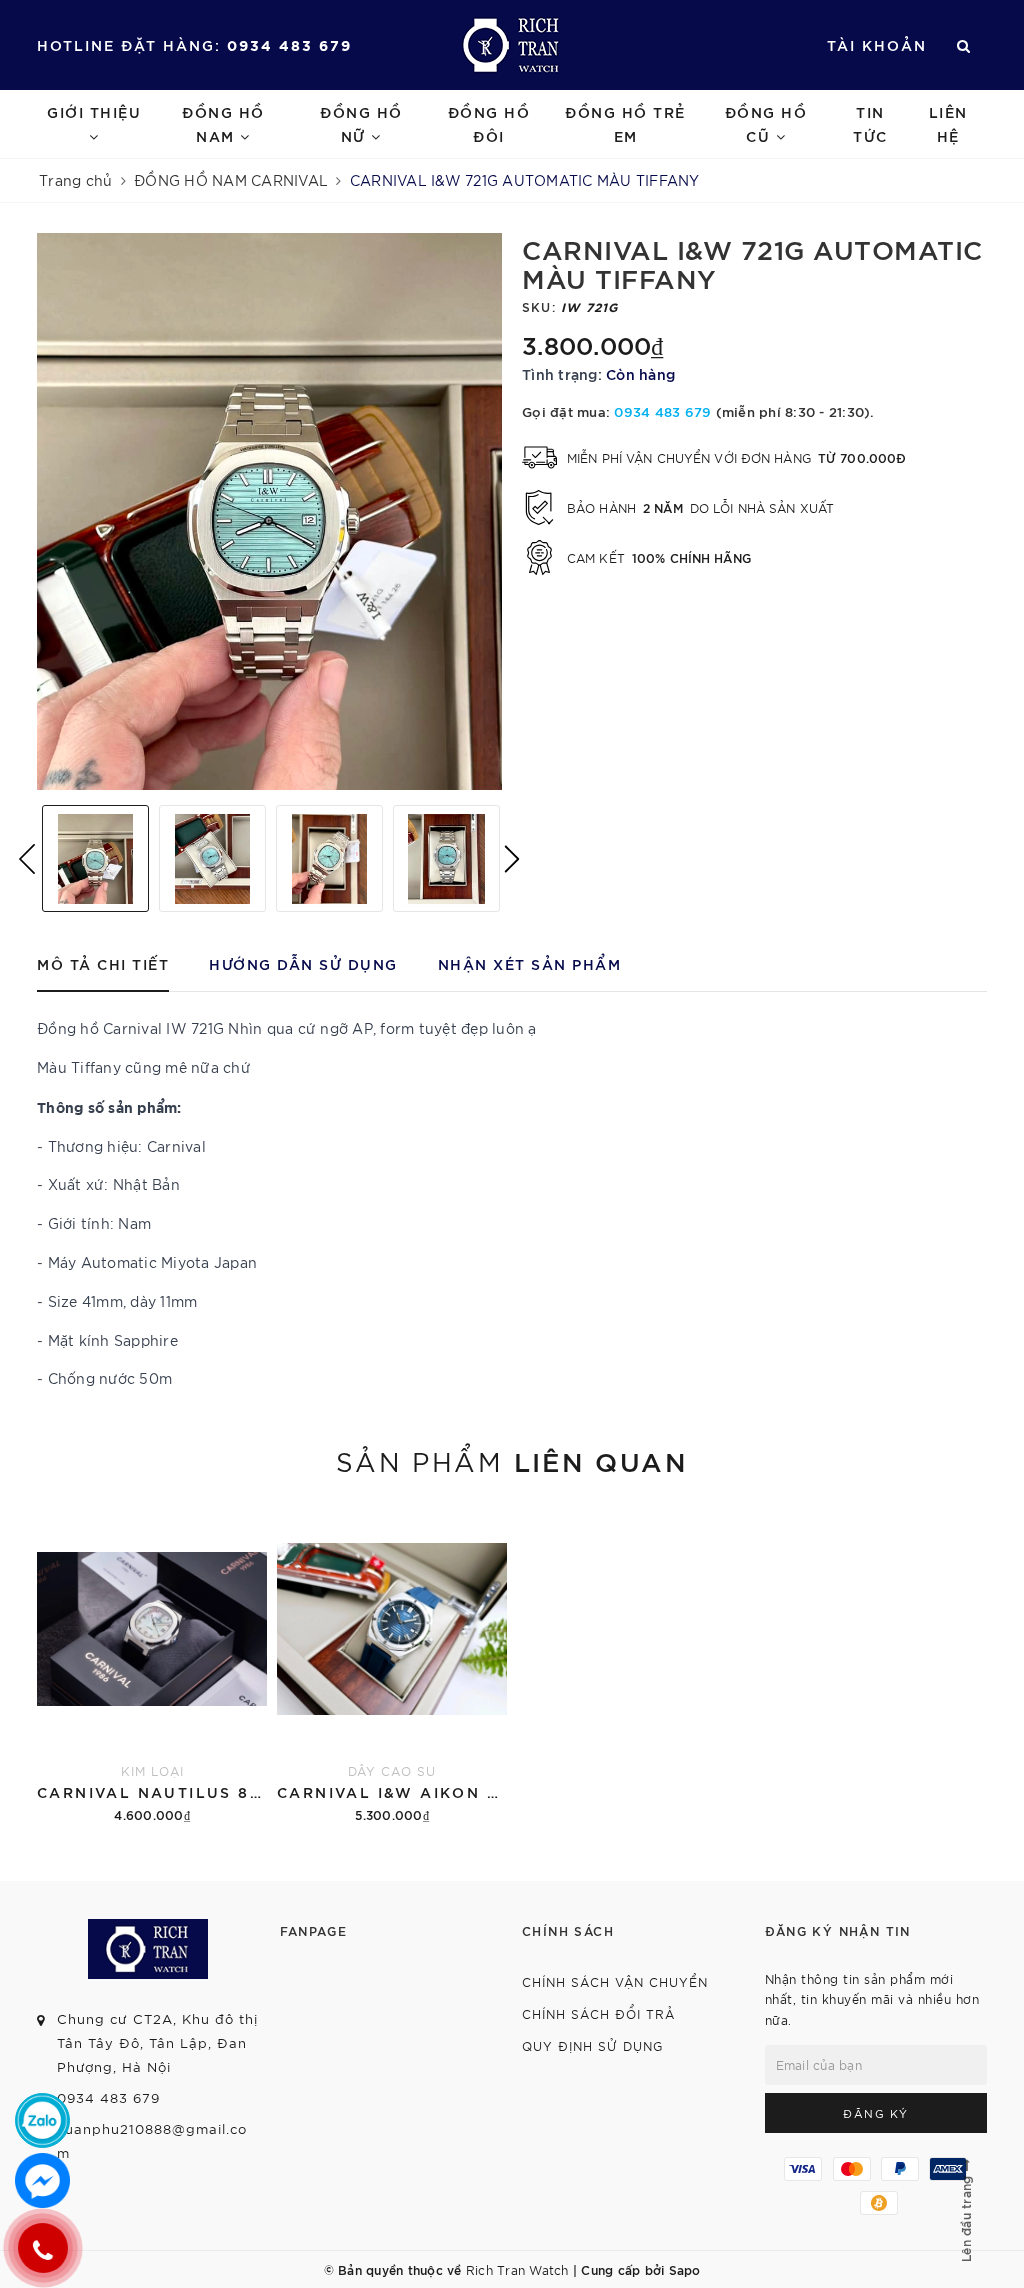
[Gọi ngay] (43, 2248)
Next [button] (512, 859)
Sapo (685, 2269)
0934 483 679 (289, 44)
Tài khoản (877, 44)
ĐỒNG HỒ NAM (223, 123)
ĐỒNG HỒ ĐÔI (489, 123)
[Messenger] (42, 2180)
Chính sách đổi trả (598, 2013)
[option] (269, 511)
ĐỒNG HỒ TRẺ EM (625, 123)
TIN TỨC (870, 123)
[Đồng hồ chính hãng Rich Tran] (512, 45)
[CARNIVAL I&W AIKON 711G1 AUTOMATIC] (392, 1665)
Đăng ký (876, 2113)
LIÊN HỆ (948, 123)
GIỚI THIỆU (94, 111)
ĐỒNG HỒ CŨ (766, 123)
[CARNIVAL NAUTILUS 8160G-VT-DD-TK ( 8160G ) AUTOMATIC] (152, 1665)
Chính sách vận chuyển (615, 1981)
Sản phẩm (512, 1460)
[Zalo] (42, 2120)
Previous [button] (27, 859)
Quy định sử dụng (592, 2045)
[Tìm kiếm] (964, 45)
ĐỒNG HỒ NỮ (361, 123)
